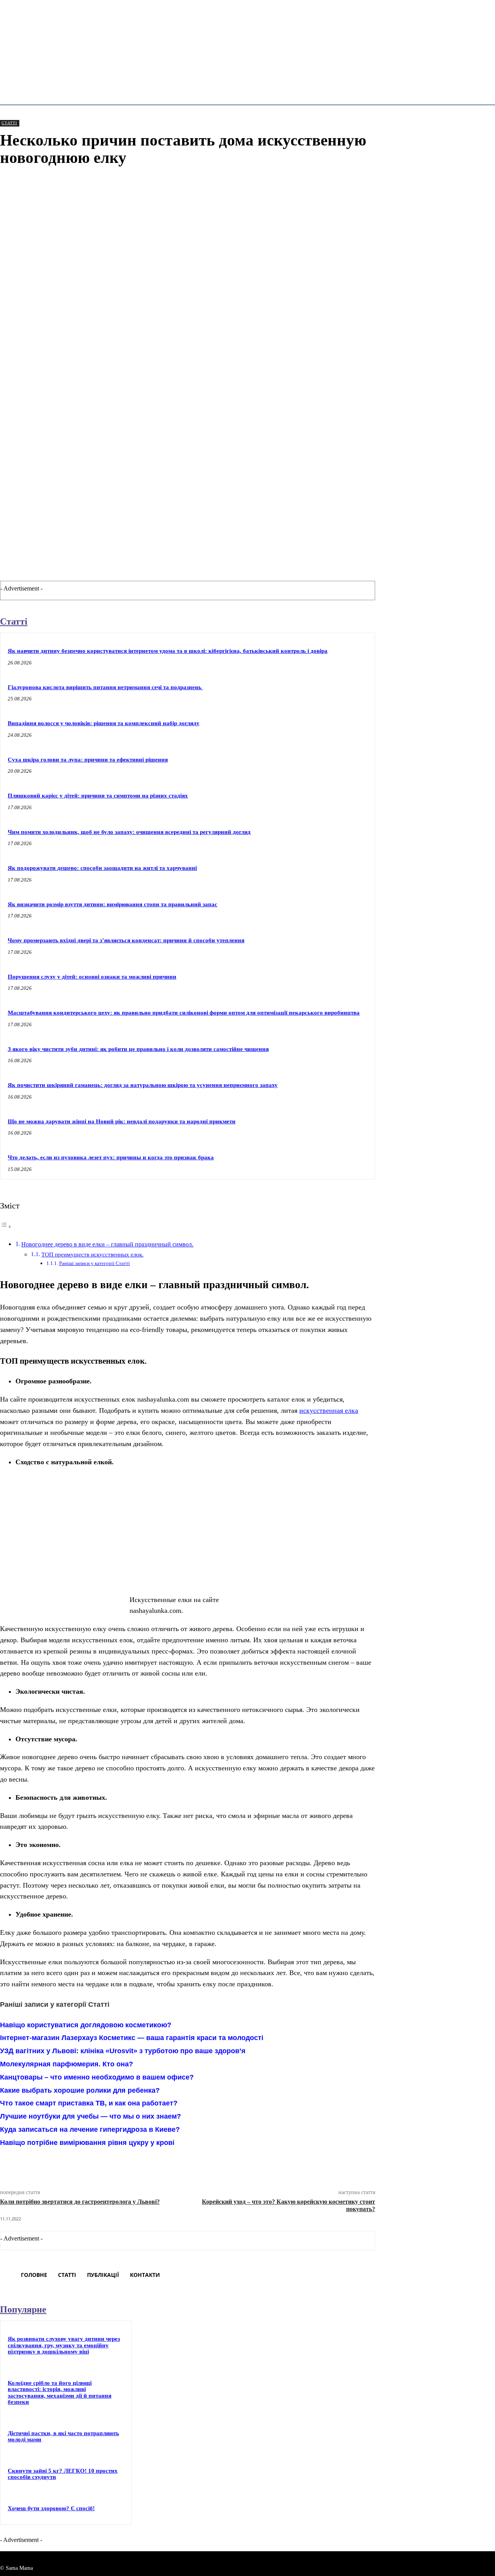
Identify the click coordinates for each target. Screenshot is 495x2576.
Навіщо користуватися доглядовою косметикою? (86, 2025)
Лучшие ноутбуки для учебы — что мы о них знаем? (90, 2116)
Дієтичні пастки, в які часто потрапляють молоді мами (63, 2437)
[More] (192, 2163)
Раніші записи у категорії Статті (95, 1263)
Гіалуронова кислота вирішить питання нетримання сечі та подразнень (105, 687)
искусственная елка (329, 1410)
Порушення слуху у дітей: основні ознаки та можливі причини (92, 977)
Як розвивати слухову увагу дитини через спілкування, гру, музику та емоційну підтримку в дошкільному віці (64, 2345)
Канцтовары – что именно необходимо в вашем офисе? (97, 2077)
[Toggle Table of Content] (6, 1226)
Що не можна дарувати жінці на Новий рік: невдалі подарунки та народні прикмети (122, 1121)
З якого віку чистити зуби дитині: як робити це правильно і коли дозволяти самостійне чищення (138, 1049)
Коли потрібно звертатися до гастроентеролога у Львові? (80, 2202)
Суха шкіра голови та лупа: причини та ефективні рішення (88, 760)
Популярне (23, 2309)
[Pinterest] (136, 2163)
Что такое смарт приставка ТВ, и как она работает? (89, 2103)
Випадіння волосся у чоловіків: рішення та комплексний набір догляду (104, 723)
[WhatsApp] (164, 2163)
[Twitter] (108, 2163)
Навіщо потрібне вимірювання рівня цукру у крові (87, 2143)
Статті (9, 123)
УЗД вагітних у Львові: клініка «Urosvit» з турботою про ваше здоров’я (123, 2051)
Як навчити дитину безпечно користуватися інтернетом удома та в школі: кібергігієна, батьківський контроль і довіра (168, 651)
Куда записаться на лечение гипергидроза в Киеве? (90, 2129)
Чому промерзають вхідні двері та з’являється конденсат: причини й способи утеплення (126, 940)
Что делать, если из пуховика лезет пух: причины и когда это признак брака (111, 1157)
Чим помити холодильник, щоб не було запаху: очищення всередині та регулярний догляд (129, 832)
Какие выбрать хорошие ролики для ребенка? (80, 2090)
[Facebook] (80, 2163)
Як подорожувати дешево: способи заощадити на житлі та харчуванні (102, 868)
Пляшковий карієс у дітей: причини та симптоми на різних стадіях (98, 796)
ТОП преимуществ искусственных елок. (92, 1255)
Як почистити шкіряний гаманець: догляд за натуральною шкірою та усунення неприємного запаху (143, 1085)
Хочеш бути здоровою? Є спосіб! (51, 2508)
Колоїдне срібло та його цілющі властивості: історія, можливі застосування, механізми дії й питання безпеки (60, 2393)
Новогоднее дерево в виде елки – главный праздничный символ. (107, 1244)
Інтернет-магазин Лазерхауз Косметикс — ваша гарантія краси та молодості (132, 2038)
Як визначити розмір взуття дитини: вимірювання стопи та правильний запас (113, 904)
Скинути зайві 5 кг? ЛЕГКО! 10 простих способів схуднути (63, 2474)
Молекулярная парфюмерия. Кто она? (67, 2064)
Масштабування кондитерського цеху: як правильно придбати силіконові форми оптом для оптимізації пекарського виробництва (184, 1013)
